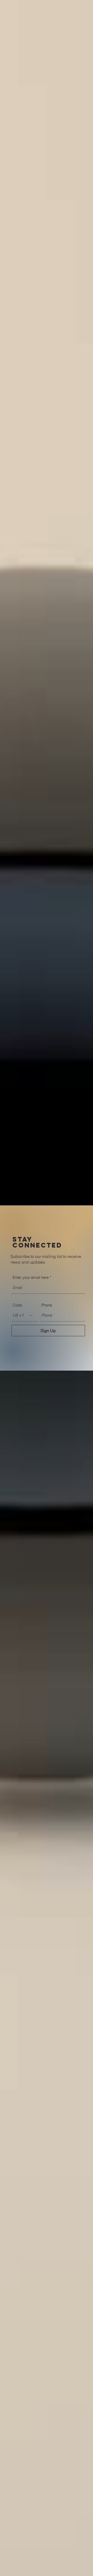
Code (17, 1305)
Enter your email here (31, 1277)
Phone (47, 1305)
